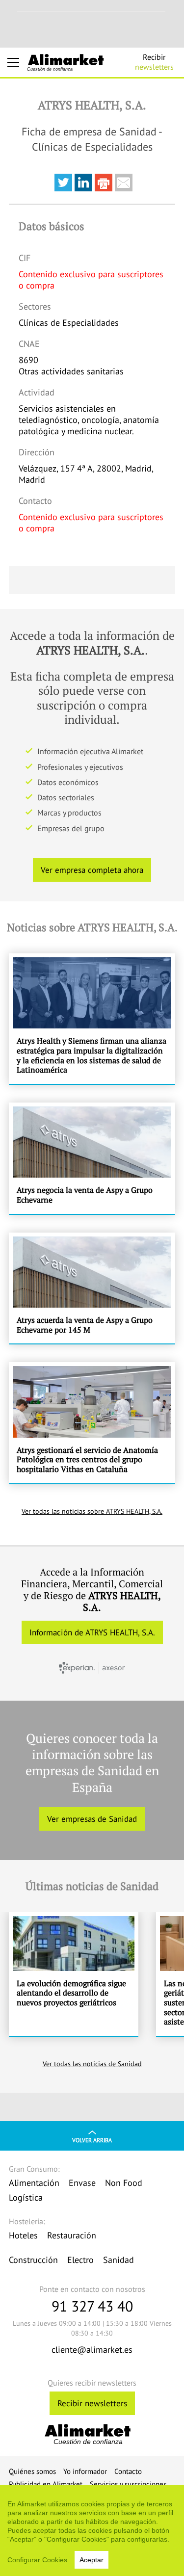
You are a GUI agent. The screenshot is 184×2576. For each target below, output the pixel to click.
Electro (80, 2260)
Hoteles (23, 2235)
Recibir (154, 62)
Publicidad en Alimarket (46, 2484)
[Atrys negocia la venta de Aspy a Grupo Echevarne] (92, 1158)
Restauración (72, 2235)
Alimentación (34, 2183)
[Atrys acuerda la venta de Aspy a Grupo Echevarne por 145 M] (92, 1288)
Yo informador (85, 2471)
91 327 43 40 (92, 2306)
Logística (26, 2197)
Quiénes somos (32, 2471)
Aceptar (92, 2560)
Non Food (124, 2183)
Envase (82, 2183)
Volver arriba (92, 2140)
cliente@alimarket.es (92, 2350)
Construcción (33, 2260)
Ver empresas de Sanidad (92, 1819)
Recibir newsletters (92, 2403)
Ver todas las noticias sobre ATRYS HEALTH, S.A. (92, 1511)
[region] (92, 2530)
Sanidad (118, 2260)
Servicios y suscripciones (128, 2484)
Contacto (128, 2471)
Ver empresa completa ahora (92, 870)
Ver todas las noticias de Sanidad (92, 2064)
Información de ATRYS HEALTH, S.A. (92, 1632)
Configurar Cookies (37, 2560)
